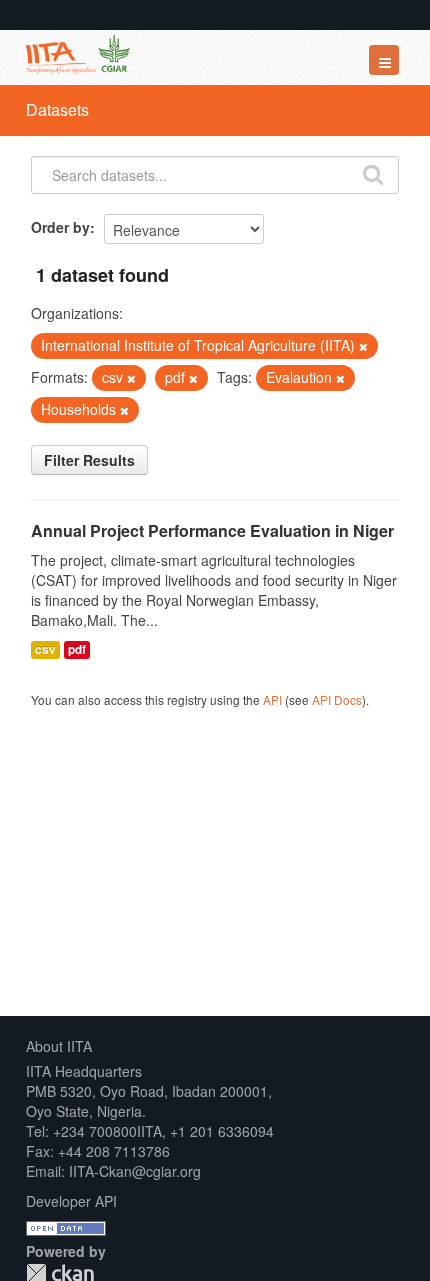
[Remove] (363, 346)
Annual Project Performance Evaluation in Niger (212, 530)
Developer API (71, 1201)
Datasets (57, 109)
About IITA (59, 1046)
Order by (60, 227)
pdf (77, 649)
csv (45, 649)
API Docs (337, 699)
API (272, 699)
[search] (373, 173)
